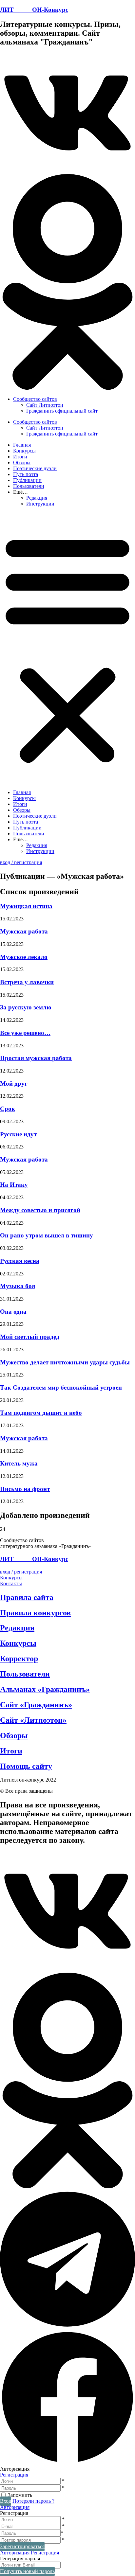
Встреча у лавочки (27, 982)
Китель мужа (19, 1463)
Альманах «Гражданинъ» (45, 1689)
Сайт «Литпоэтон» (33, 1720)
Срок (8, 1109)
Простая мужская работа (36, 1058)
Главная (22, 445)
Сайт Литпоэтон (45, 405)
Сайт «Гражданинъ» (36, 1705)
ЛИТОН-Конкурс (34, 10)
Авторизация (15, 2507)
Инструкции (40, 504)
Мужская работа (24, 931)
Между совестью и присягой (40, 1210)
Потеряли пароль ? (33, 2501)
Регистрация (14, 2475)
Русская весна (20, 1261)
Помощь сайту (26, 1766)
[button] (67, 114)
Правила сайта (27, 1597)
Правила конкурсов (35, 1613)
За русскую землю (26, 1007)
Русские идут (18, 1134)
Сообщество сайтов (35, 399)
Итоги (20, 457)
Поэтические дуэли (35, 468)
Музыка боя (18, 1286)
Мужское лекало (24, 957)
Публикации (27, 480)
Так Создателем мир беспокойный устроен (61, 1387)
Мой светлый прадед (30, 1337)
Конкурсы (24, 451)
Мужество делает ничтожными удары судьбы (65, 1362)
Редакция (37, 498)
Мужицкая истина (26, 906)
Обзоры (22, 462)
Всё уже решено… (25, 1033)
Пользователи (29, 486)
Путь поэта (26, 474)
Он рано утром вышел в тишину (47, 1235)
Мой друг (14, 1084)
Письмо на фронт (25, 1489)
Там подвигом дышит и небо (41, 1413)
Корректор (19, 1659)
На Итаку (14, 1185)
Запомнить (20, 2495)
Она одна (13, 1312)
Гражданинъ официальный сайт (62, 411)
